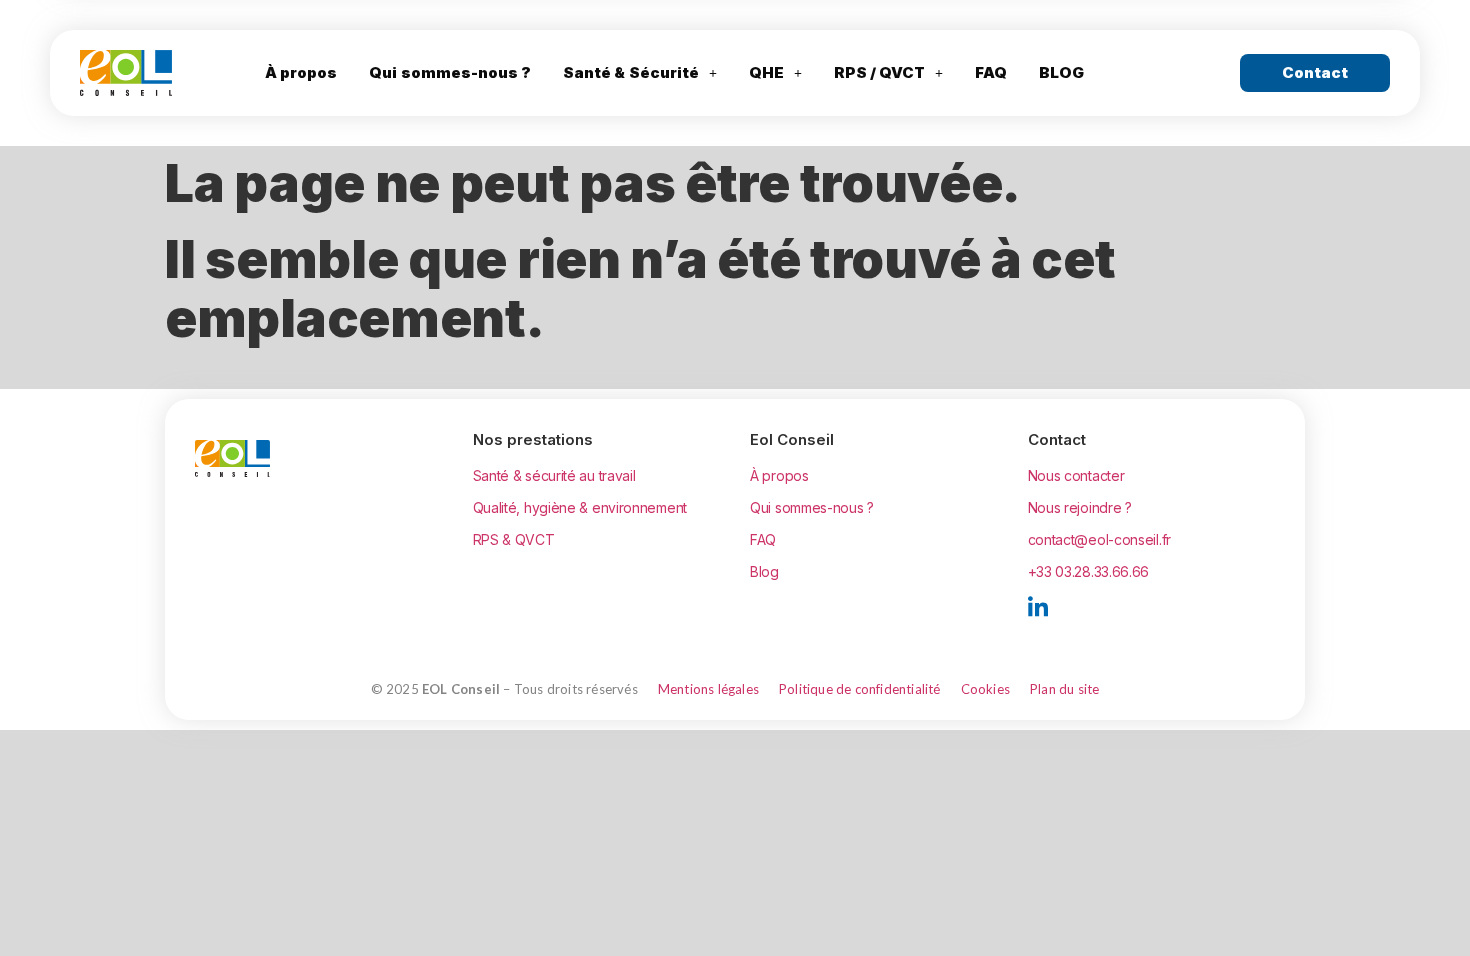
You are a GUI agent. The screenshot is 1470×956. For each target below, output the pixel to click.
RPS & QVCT (514, 539)
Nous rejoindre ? (1080, 507)
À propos (301, 72)
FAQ (991, 72)
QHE (766, 72)
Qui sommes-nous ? (450, 72)
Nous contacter (1076, 475)
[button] (640, 73)
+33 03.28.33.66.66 (1089, 571)
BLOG (1061, 72)
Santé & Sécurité (631, 72)
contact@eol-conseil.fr (1099, 539)
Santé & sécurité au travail (554, 475)
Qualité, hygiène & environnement (580, 507)
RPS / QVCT (880, 72)
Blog (764, 571)
